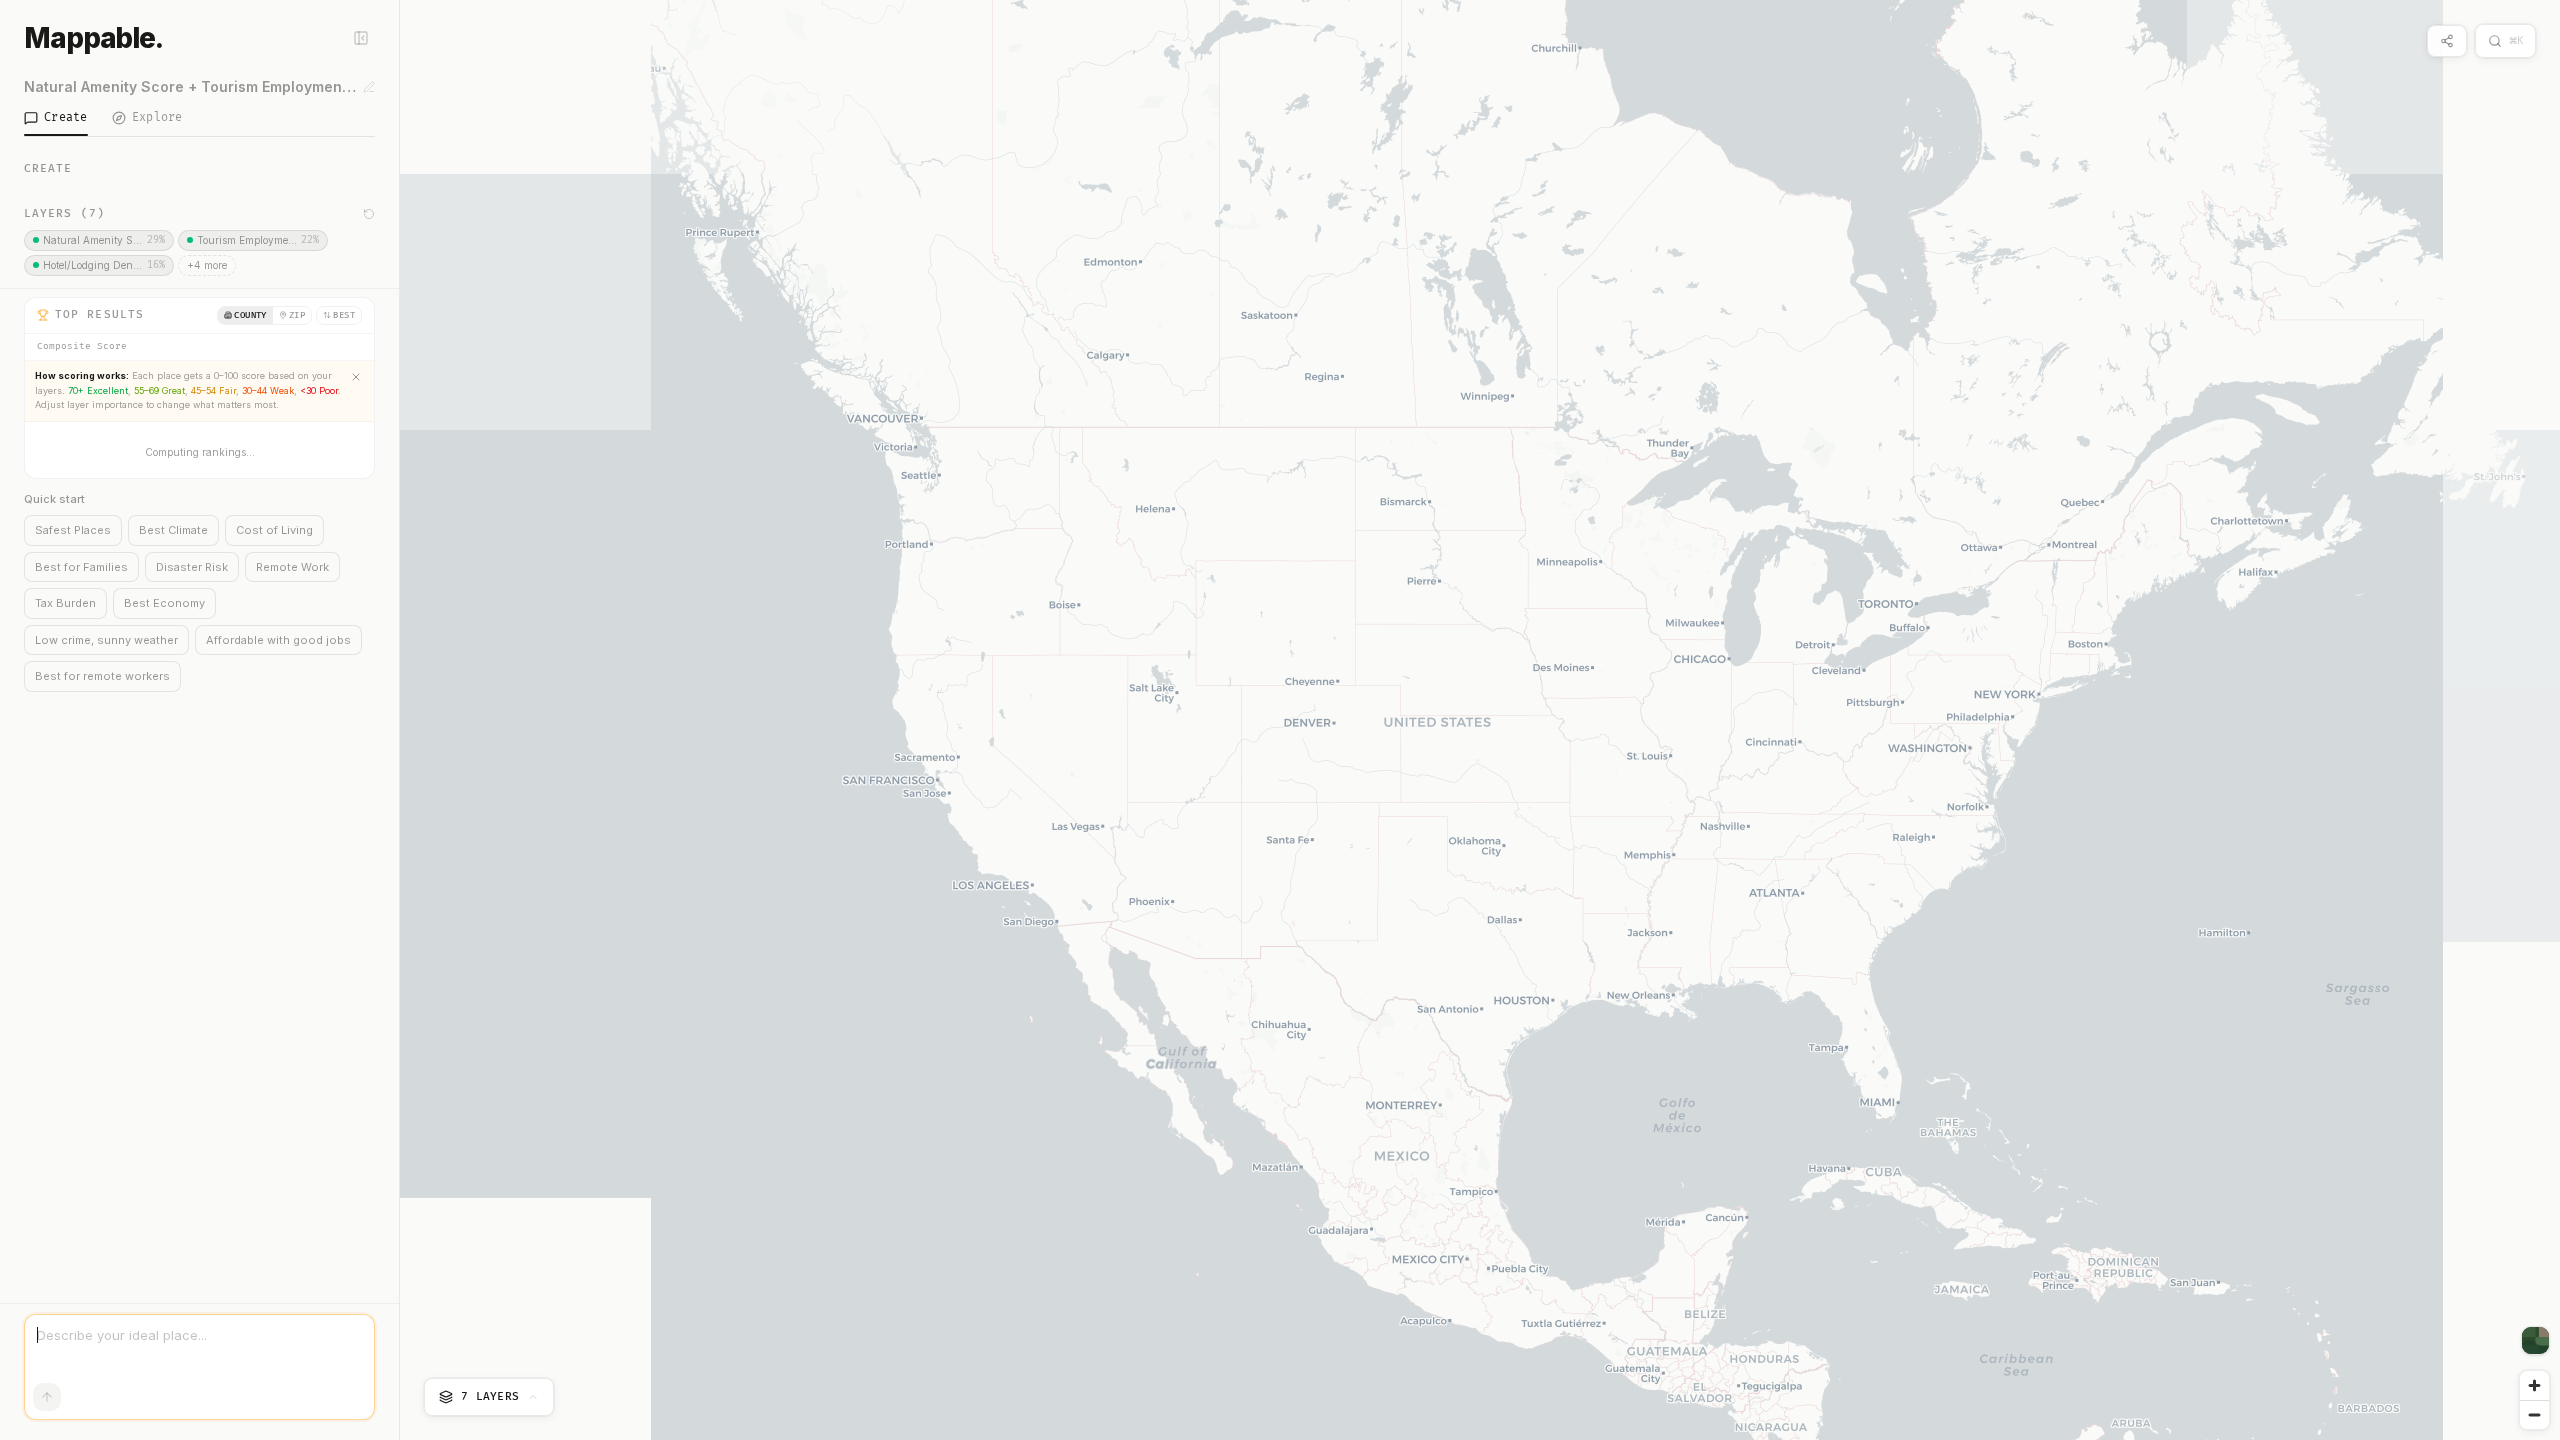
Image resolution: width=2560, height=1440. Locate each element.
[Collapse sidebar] (361, 38)
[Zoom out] (2534, 1414)
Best (344, 315)
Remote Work (292, 567)
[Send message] (47, 1397)
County (250, 315)
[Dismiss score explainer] (356, 377)
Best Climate (173, 530)
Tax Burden (65, 603)
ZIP (297, 315)
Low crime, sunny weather (106, 640)
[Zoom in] (2534, 1385)
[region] (1480, 720)
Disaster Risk (192, 567)
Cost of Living (274, 530)
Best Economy (164, 603)
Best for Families (81, 567)
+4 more (207, 265)
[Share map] (2447, 41)
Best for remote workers (102, 676)
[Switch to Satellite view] (2535, 1340)
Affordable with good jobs (278, 640)
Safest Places (73, 530)
